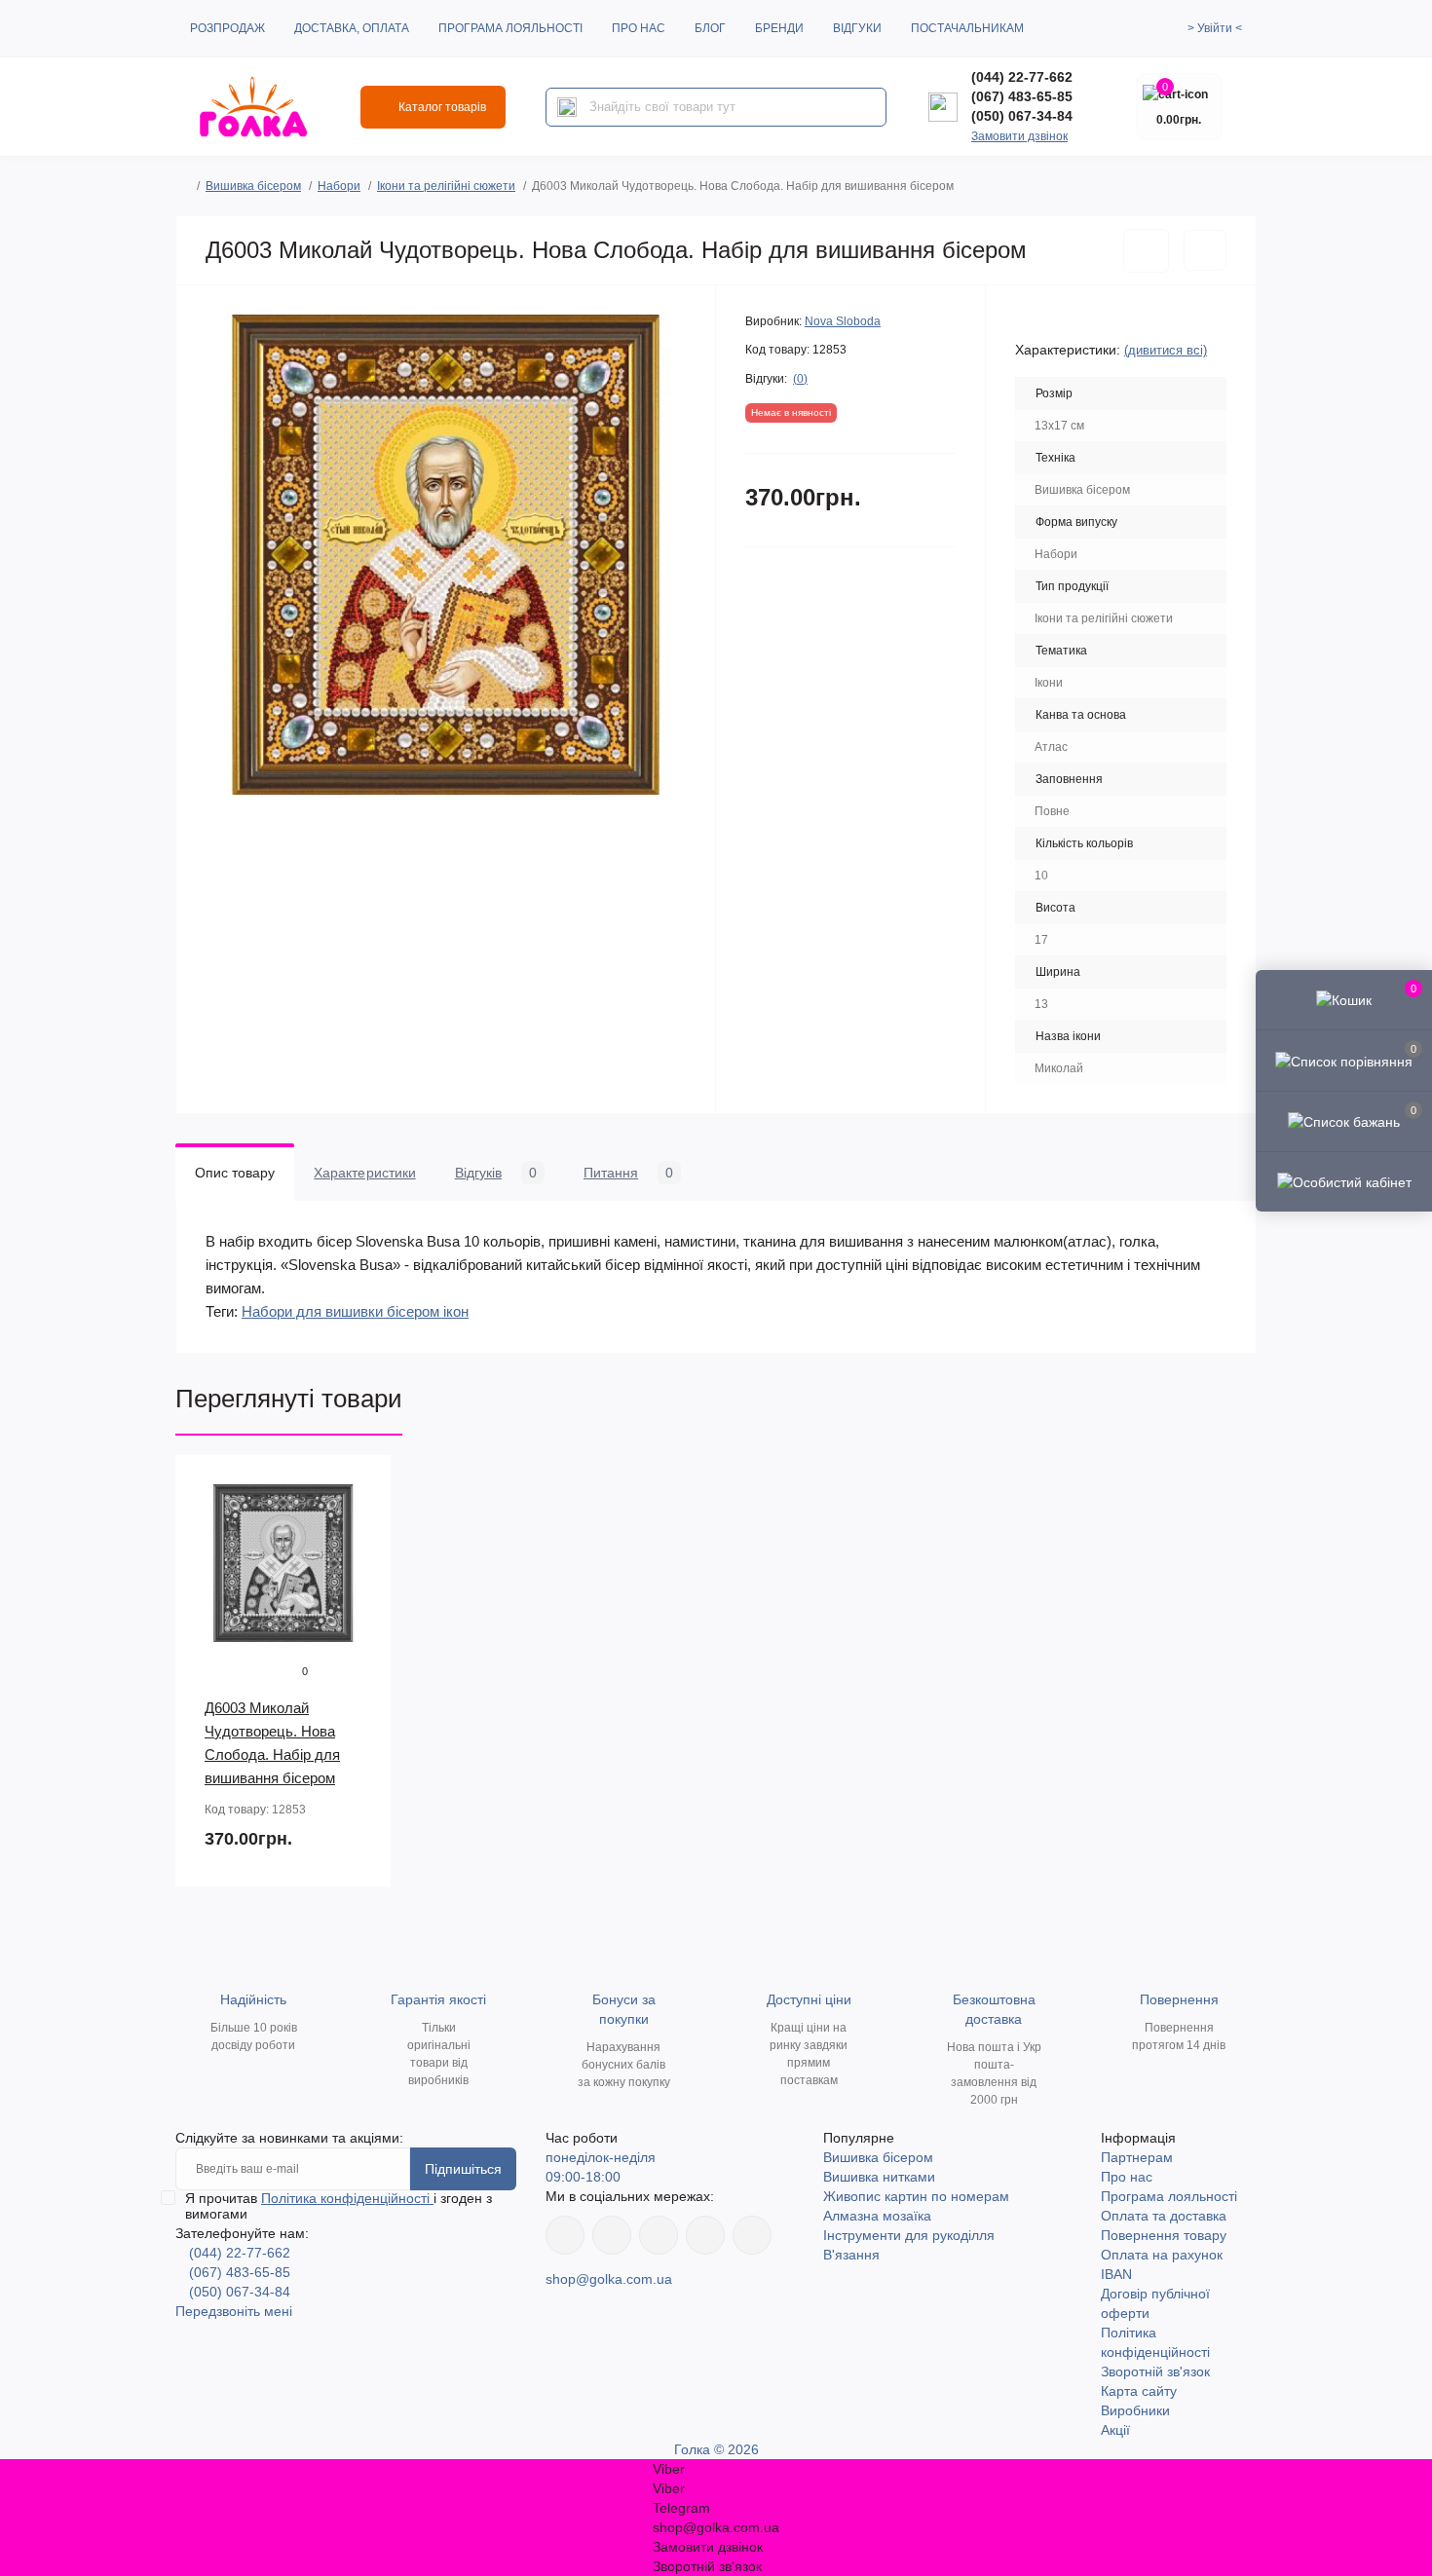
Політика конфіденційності (347, 2198)
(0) (800, 379)
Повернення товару (1164, 2235)
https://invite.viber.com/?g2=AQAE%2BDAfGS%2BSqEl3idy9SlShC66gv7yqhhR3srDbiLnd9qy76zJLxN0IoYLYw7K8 (705, 2235)
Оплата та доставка (1164, 2216)
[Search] (567, 107)
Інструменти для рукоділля (909, 2235)
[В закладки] (1146, 251)
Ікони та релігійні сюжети (446, 186)
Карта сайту (1139, 2391)
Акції (1115, 2430)
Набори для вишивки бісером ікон (355, 1311)
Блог (710, 28)
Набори (339, 186)
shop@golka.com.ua (609, 2279)
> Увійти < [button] (1215, 28)
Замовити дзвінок (1019, 136)
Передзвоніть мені (234, 2311)
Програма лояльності (510, 28)
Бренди (779, 28)
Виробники (1135, 2410)
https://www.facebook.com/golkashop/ (565, 2235)
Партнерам (1137, 2157)
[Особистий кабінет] (1344, 1181)
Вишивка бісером (253, 186)
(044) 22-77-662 (1022, 77)
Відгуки (857, 28)
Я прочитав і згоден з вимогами (339, 2206)
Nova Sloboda (843, 321)
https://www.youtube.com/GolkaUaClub (659, 2235)
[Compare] (362, 1558)
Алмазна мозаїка (877, 2216)
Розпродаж (227, 28)
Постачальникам (967, 28)
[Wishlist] (362, 1521)
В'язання (851, 2255)
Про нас (639, 28)
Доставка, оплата (352, 28)
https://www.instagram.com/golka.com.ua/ (612, 2235)
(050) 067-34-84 (1022, 116)
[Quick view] (362, 1484)
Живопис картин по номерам (916, 2196)
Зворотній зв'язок (1155, 2371)
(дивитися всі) (1166, 350)
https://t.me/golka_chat (752, 2235)
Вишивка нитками (879, 2177)
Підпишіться (463, 2169)
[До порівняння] (1205, 250)
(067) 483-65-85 (1022, 96)
